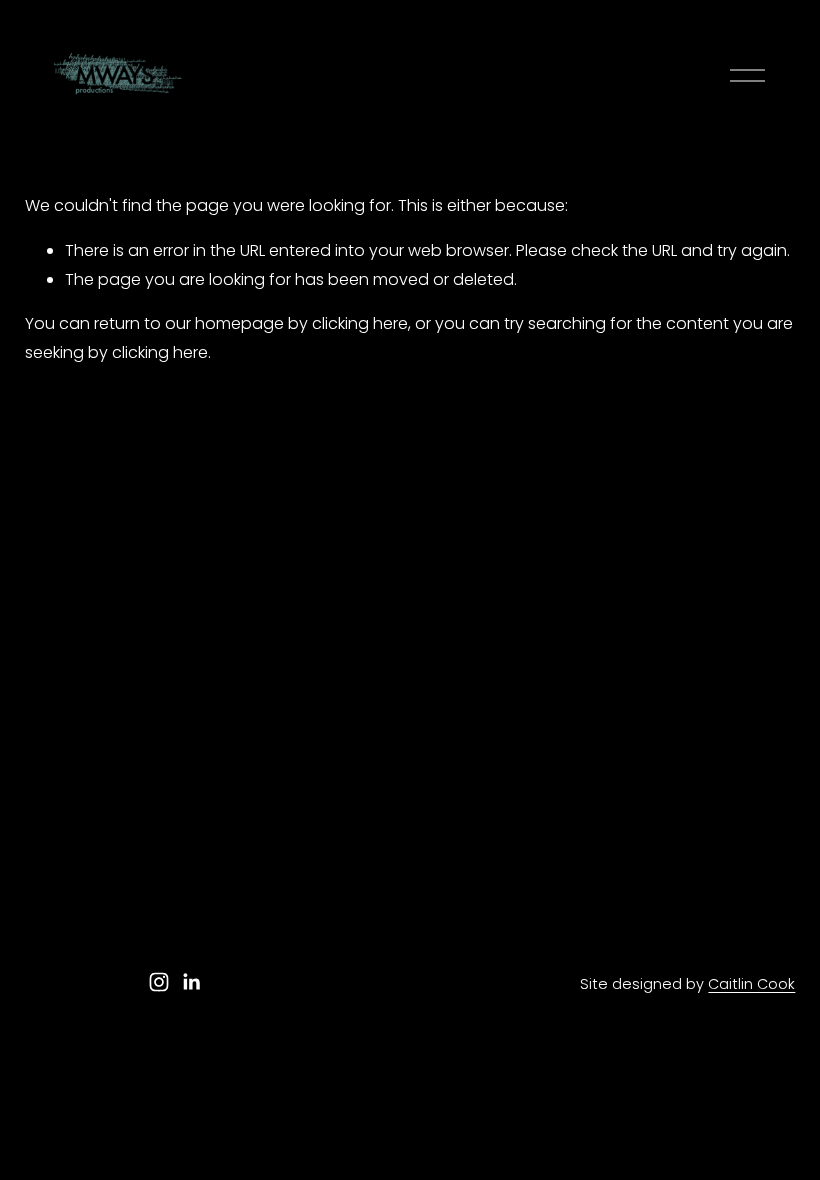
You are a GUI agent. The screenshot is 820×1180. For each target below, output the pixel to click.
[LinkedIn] (191, 982)
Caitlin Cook (751, 984)
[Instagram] (159, 982)
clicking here (360, 323)
